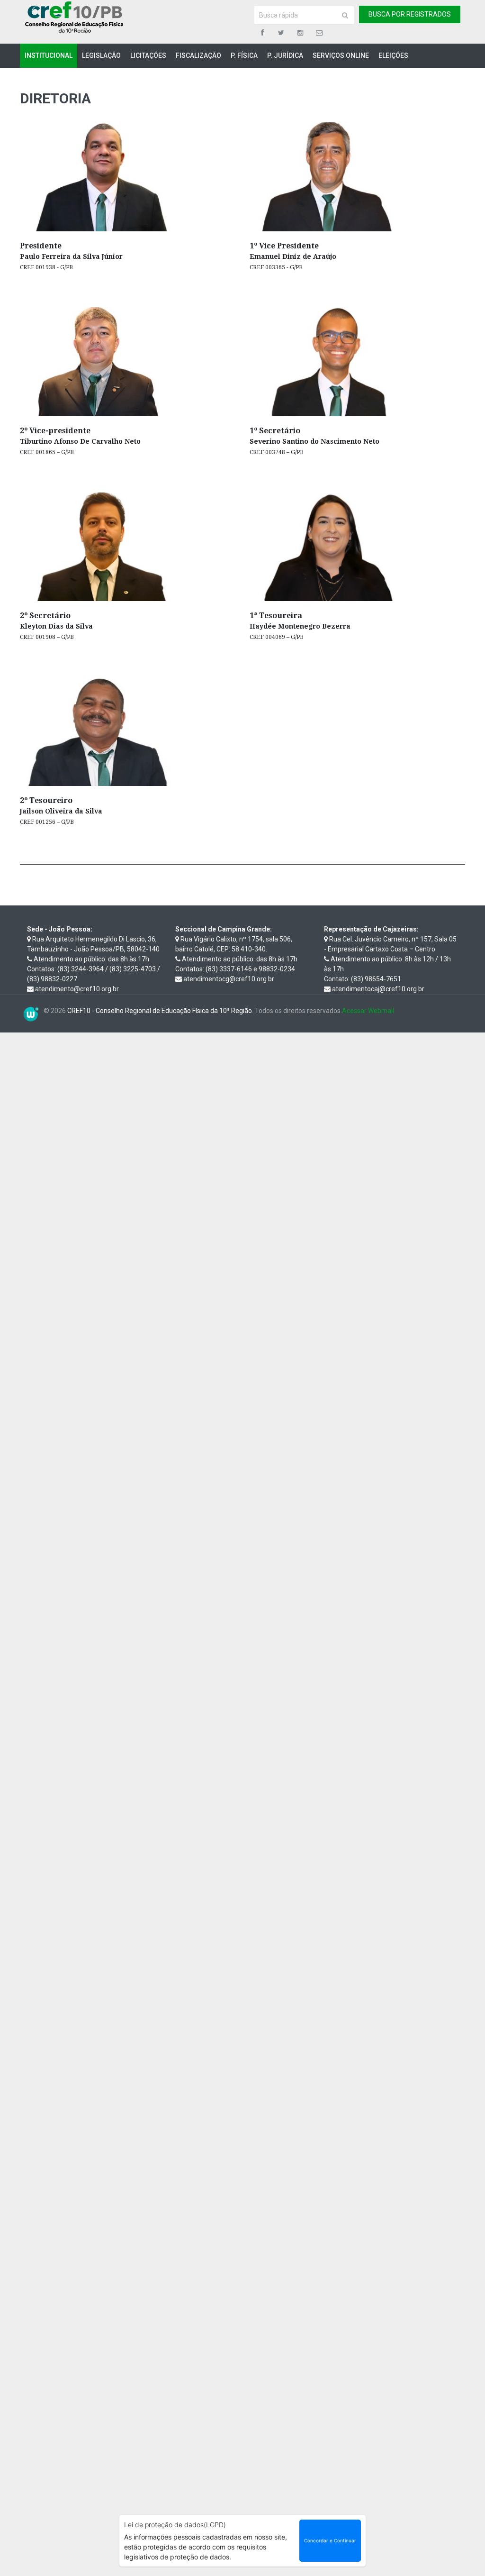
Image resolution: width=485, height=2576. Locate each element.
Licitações (148, 55)
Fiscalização (198, 55)
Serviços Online (341, 55)
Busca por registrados (410, 14)
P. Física (244, 55)
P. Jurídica (285, 55)
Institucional (49, 55)
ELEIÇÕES (393, 55)
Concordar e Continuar (330, 2540)
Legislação (101, 55)
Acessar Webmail (368, 1011)
